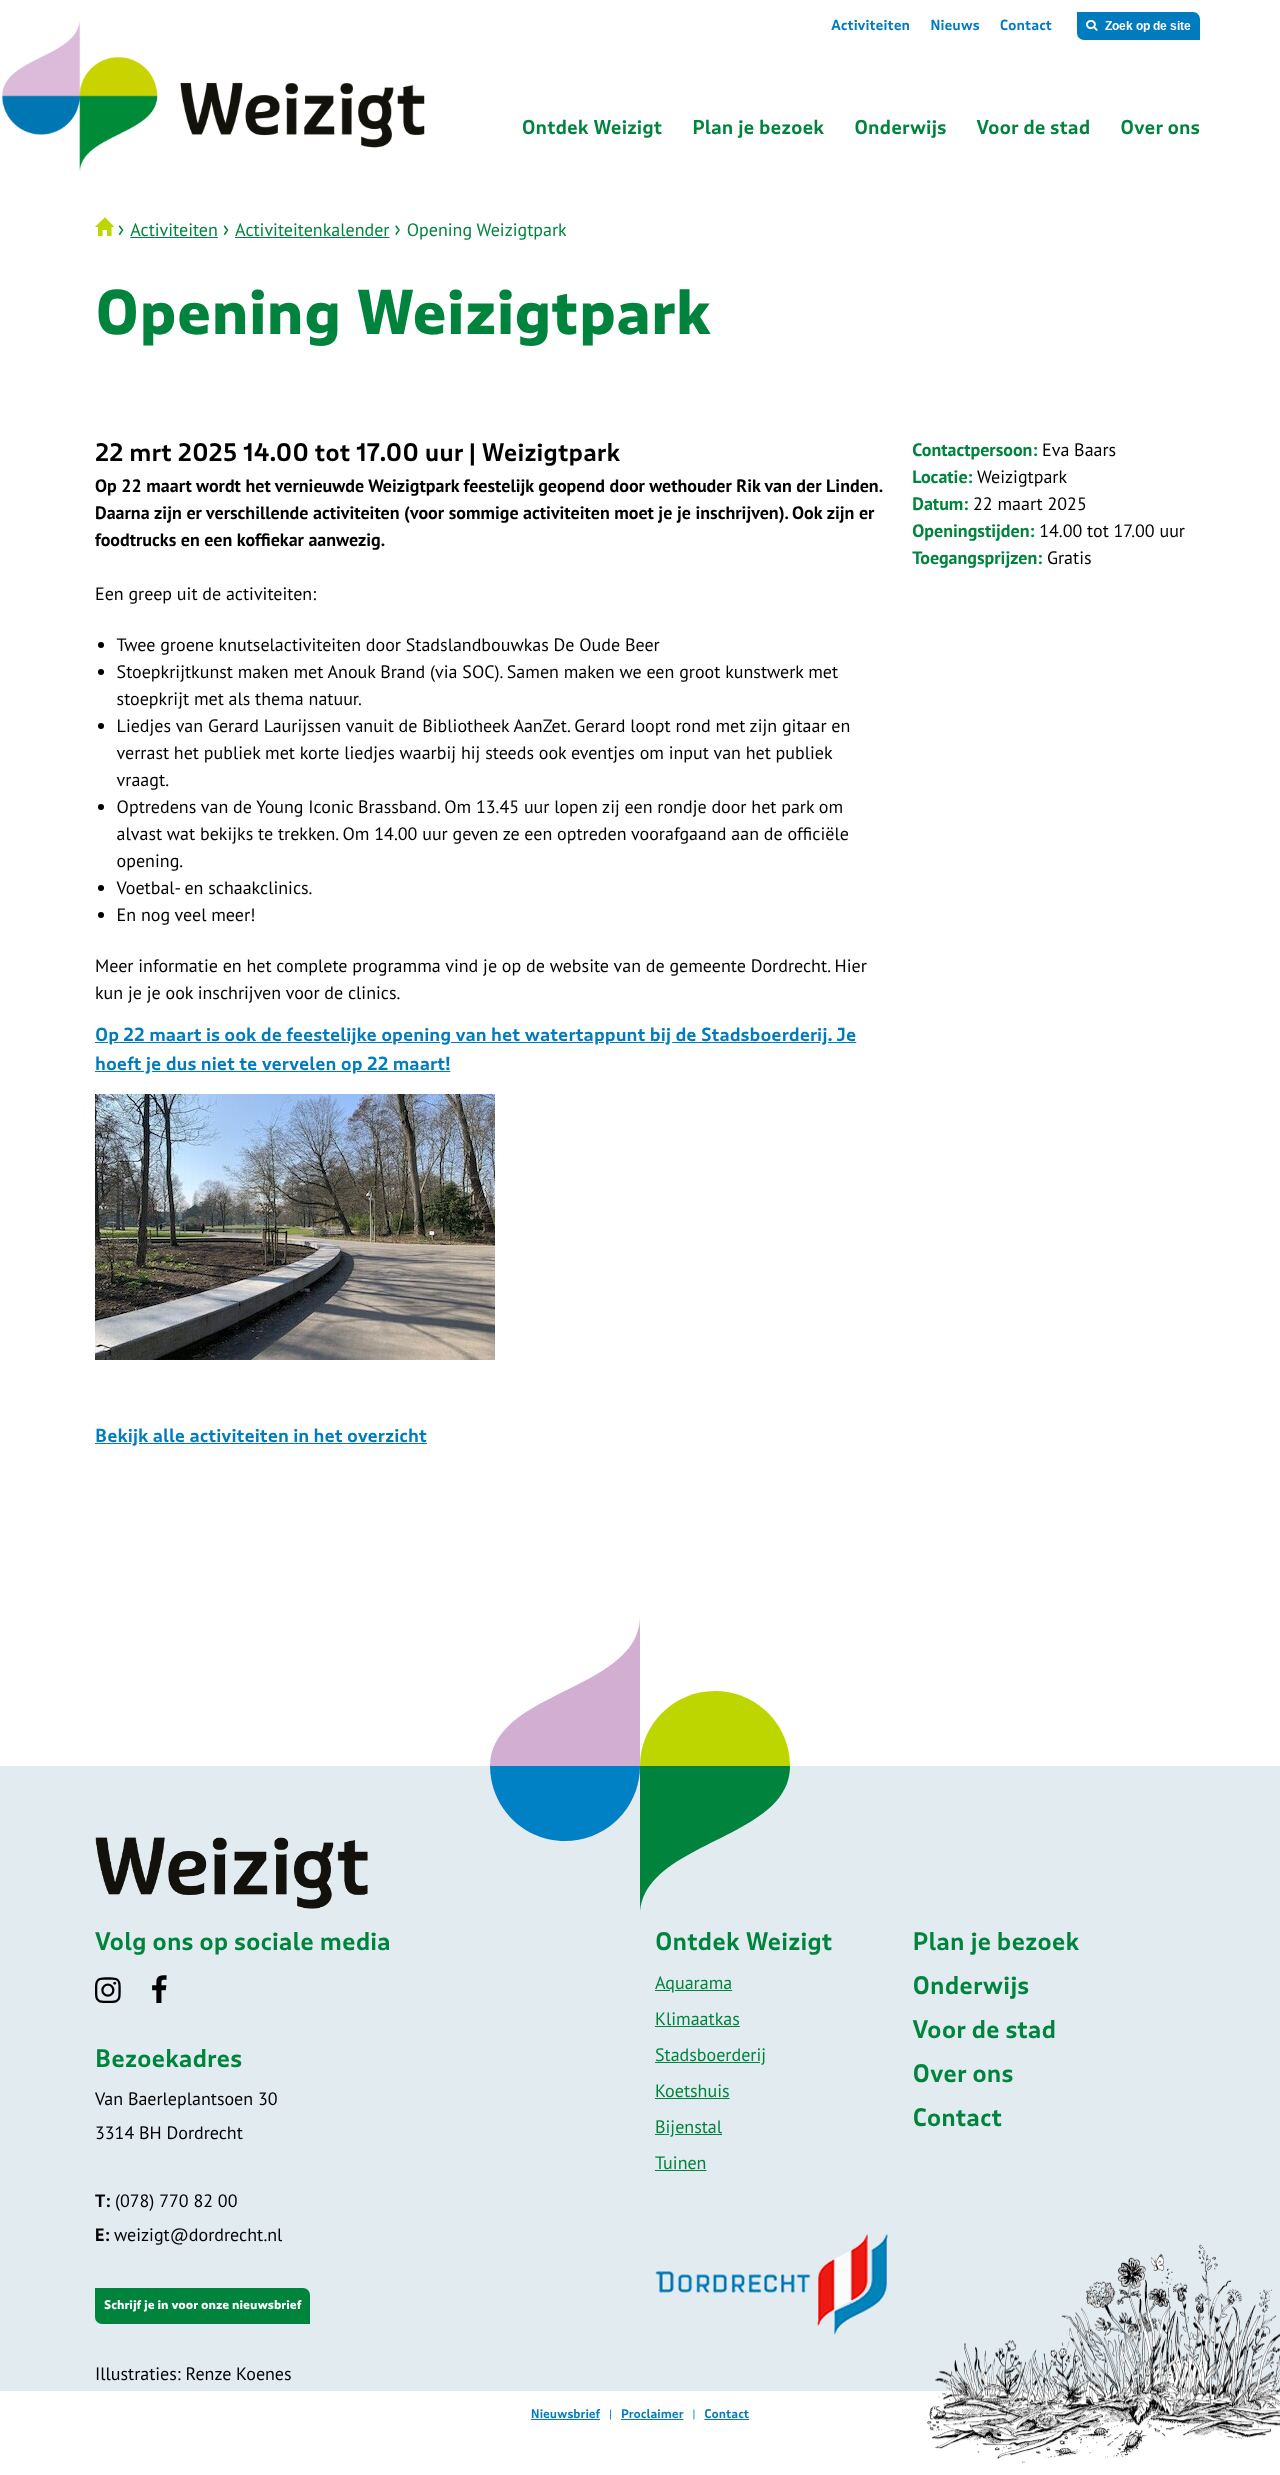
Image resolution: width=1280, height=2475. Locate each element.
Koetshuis (692, 2090)
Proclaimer (652, 2415)
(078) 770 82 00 (166, 2200)
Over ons (963, 2075)
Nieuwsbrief (565, 2415)
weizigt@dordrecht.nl (188, 2234)
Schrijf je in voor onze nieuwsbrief (202, 2306)
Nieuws (955, 26)
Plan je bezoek (996, 1943)
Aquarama (693, 1982)
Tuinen (680, 2162)
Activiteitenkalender (312, 229)
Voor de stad (985, 2031)
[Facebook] (172, 1996)
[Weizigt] (292, 169)
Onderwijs (971, 1987)
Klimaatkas (697, 2018)
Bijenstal (688, 2126)
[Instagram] (120, 1996)
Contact (1026, 26)
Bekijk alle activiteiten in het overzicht (261, 1437)
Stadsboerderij (710, 2054)
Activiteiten (870, 26)
